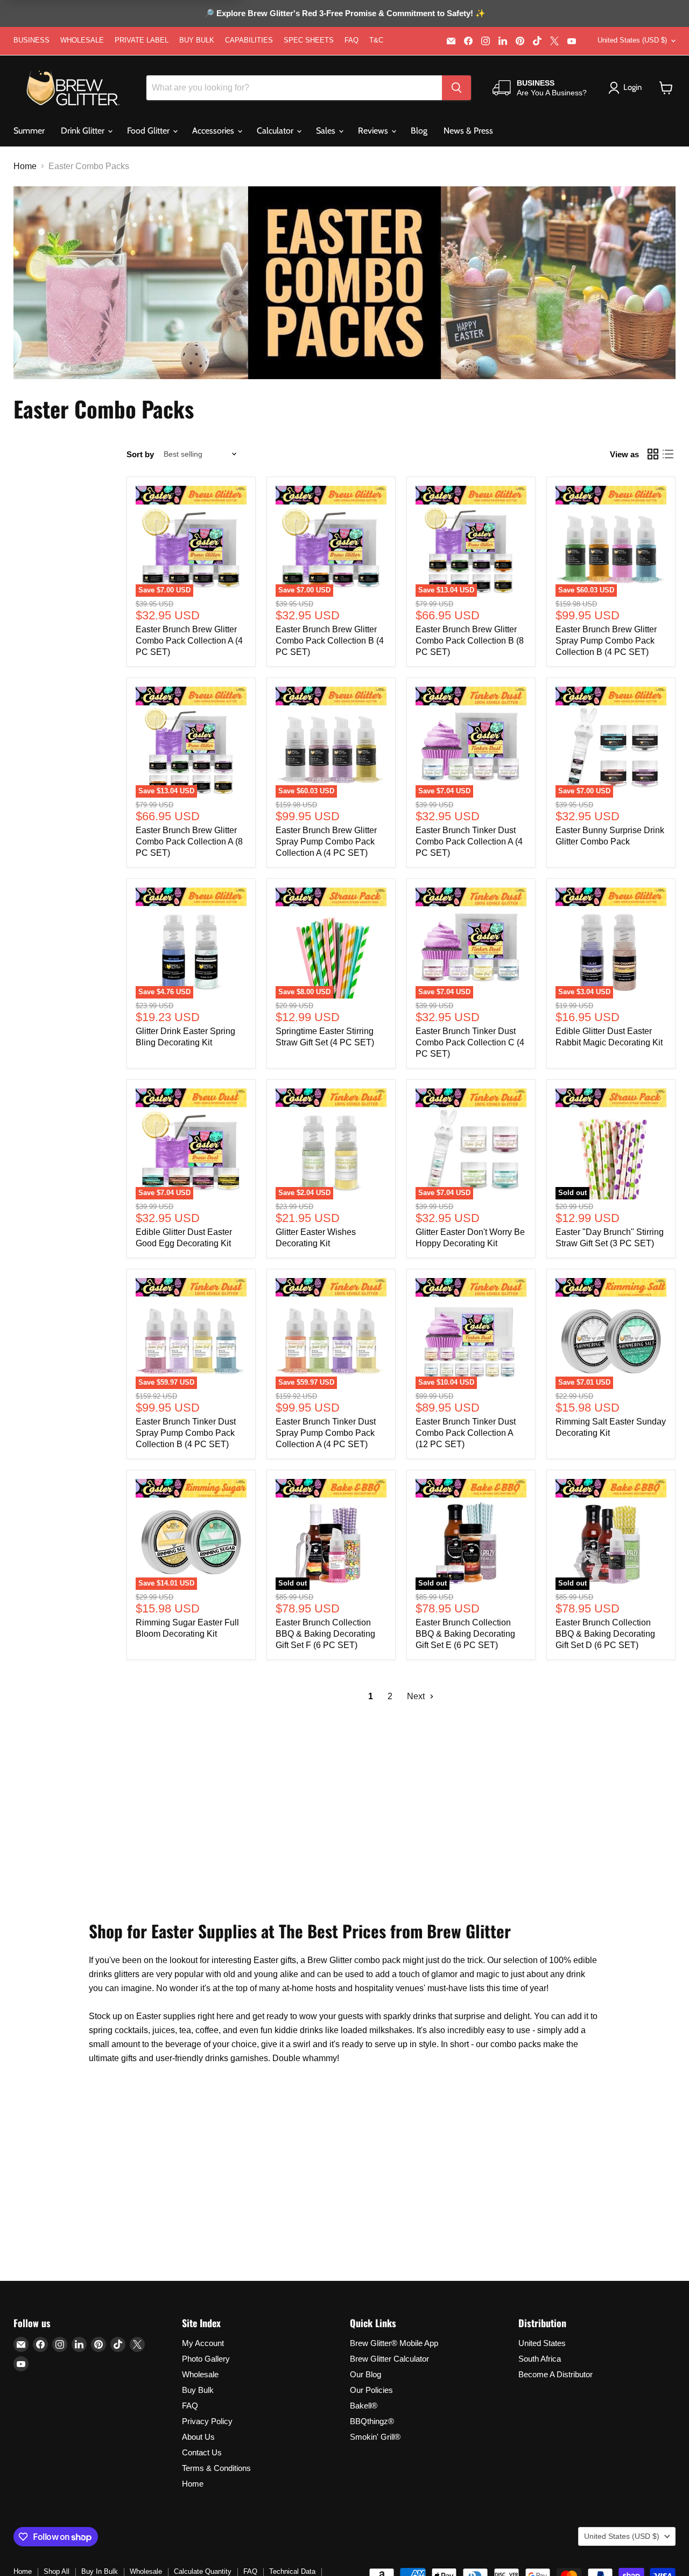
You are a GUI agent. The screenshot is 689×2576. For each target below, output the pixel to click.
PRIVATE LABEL (142, 40)
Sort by (140, 454)
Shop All (57, 2571)
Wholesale (200, 2374)
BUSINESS (31, 40)
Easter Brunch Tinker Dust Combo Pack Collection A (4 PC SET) (469, 842)
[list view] (668, 454)
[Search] (456, 88)
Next (417, 1696)
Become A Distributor (556, 2374)
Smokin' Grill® (375, 2437)
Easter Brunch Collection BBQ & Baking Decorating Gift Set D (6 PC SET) (605, 1634)
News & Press (468, 131)
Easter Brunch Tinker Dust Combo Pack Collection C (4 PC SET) (470, 1042)
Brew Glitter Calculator (389, 2359)
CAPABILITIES (249, 40)
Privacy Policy (207, 2421)
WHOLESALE (82, 40)
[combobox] (294, 88)
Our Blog (365, 2374)
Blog (419, 131)
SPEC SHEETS (309, 40)
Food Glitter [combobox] (149, 131)
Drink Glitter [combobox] (84, 131)
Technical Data (292, 2571)
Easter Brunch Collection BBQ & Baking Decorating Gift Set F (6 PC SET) (325, 1634)
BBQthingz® (372, 2421)
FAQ (351, 40)
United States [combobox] (632, 40)
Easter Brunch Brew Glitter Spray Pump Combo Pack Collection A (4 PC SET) (326, 842)
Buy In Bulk (100, 2571)
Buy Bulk (198, 2390)
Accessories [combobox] (214, 131)
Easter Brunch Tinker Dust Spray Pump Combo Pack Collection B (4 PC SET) (186, 1433)
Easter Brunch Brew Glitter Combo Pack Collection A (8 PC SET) (189, 842)
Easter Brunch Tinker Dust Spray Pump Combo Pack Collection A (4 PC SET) (326, 1433)
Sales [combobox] (327, 131)
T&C (376, 40)
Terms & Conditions (216, 2468)
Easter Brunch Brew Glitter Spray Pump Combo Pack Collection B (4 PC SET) (606, 641)
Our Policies (371, 2390)
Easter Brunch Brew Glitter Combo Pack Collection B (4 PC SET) (330, 641)
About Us (198, 2437)
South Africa (540, 2359)
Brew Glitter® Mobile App (394, 2343)
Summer (29, 131)
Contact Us (202, 2452)
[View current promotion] (344, 15)
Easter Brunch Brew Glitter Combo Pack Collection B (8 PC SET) (470, 641)
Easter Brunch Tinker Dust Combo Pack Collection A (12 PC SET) (466, 1433)
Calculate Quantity (203, 2571)
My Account (203, 2343)
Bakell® (364, 2406)
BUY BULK (197, 40)
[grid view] (653, 454)
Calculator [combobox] (276, 131)
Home (25, 166)
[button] (666, 88)
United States (542, 2343)
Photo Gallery (206, 2359)
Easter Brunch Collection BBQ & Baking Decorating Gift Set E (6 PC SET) (465, 1634)
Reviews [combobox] (374, 131)
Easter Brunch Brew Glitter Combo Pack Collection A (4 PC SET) (189, 641)
